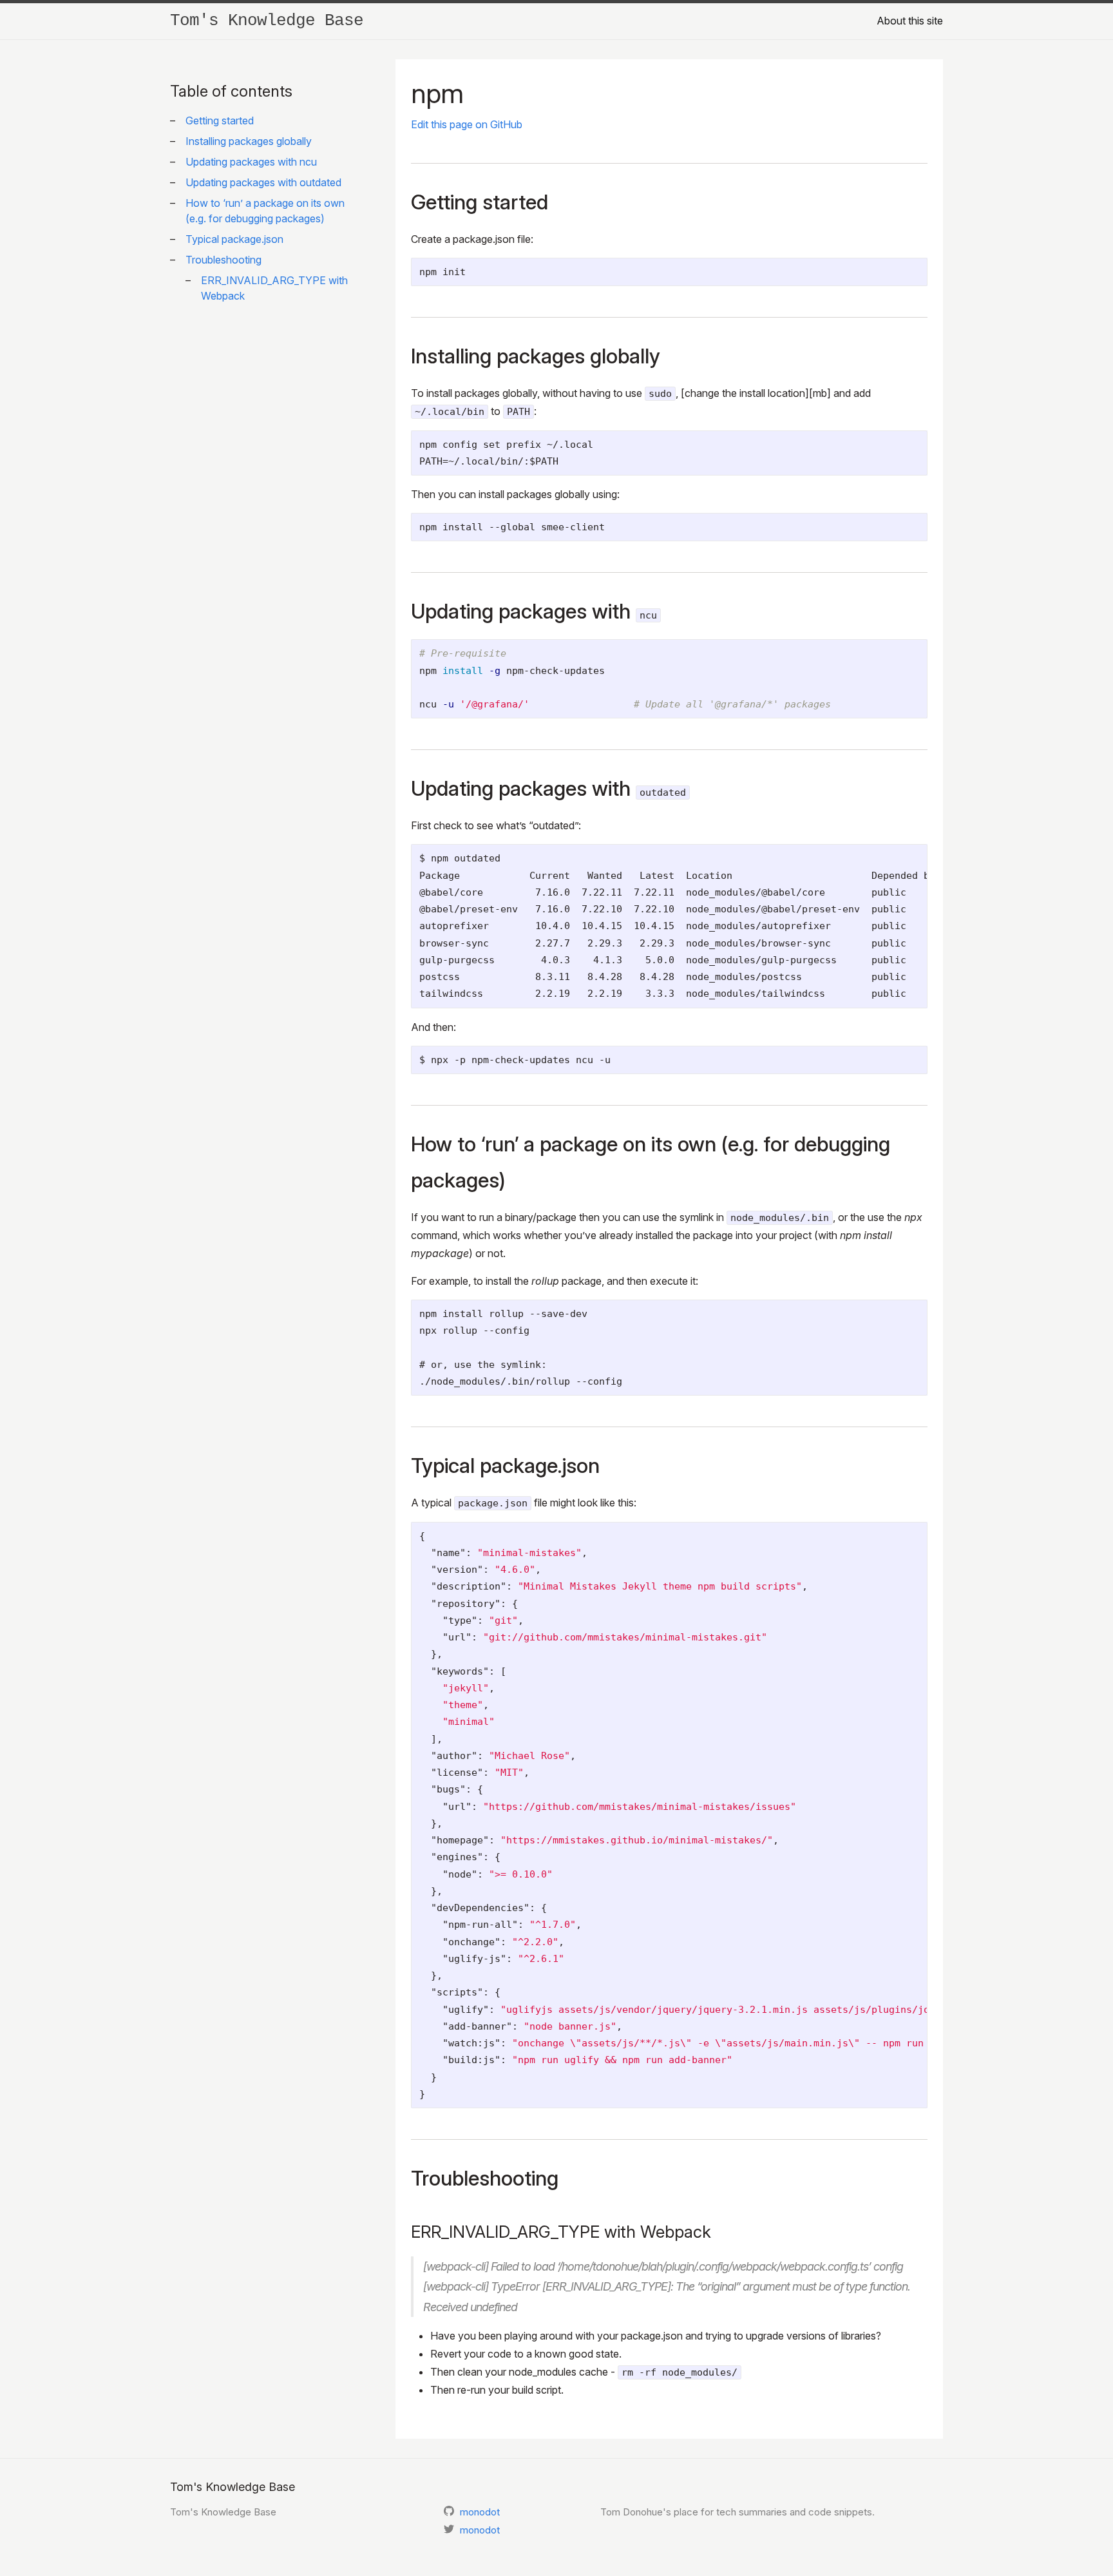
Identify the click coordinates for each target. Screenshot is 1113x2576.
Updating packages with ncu (251, 162)
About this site (910, 21)
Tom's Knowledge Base (267, 21)
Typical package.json (234, 239)
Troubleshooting (224, 260)
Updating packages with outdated (263, 182)
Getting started (220, 120)
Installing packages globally (249, 141)
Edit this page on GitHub (467, 124)
